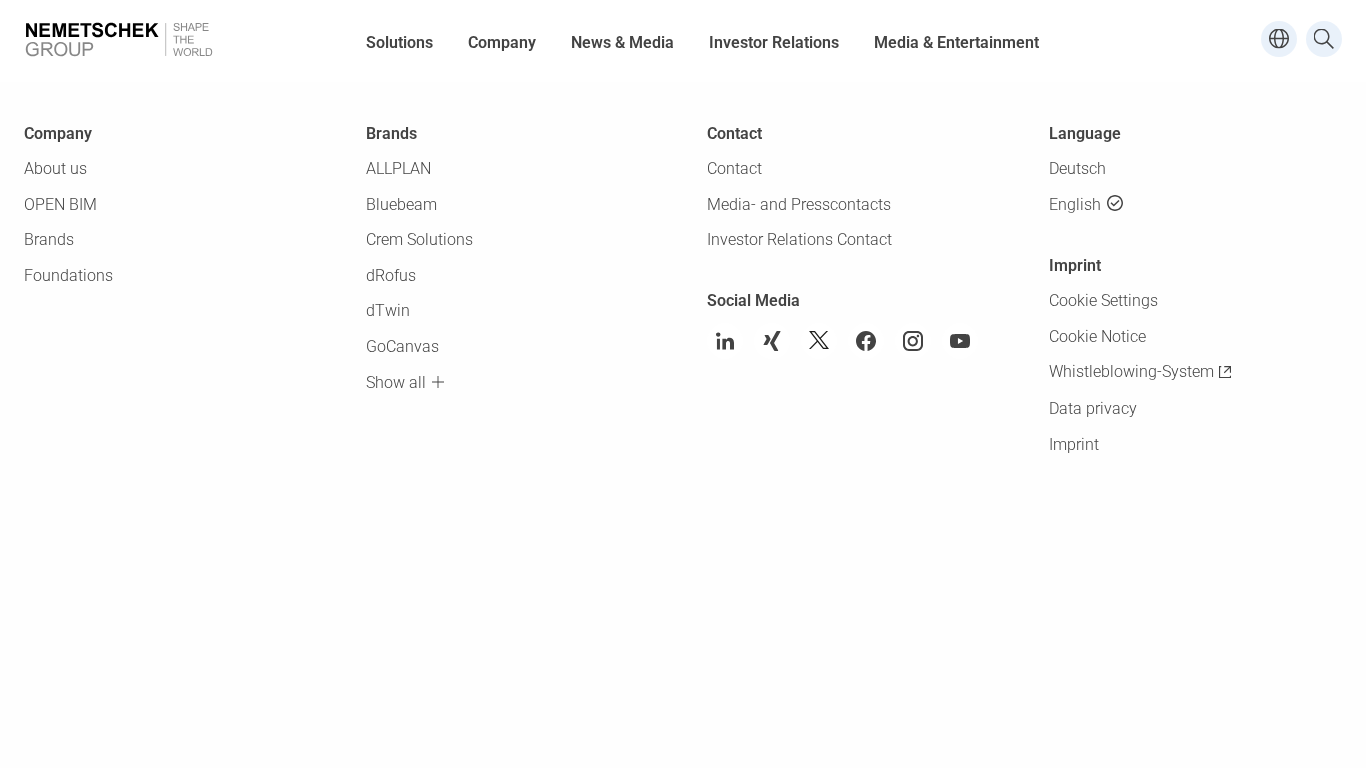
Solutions (399, 42)
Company (502, 42)
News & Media (622, 42)
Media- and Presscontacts (799, 204)
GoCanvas (402, 346)
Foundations (68, 275)
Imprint (1074, 444)
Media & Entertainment (956, 42)
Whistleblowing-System (1131, 371)
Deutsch (1077, 168)
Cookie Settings (1103, 300)
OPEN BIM (60, 204)
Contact (734, 168)
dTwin (388, 310)
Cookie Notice (1097, 336)
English (1075, 204)
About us (55, 168)
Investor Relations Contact (799, 239)
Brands (49, 239)
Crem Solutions (419, 239)
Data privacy (1093, 408)
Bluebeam (401, 204)
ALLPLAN (398, 168)
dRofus (391, 275)
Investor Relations (774, 42)
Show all (396, 382)
